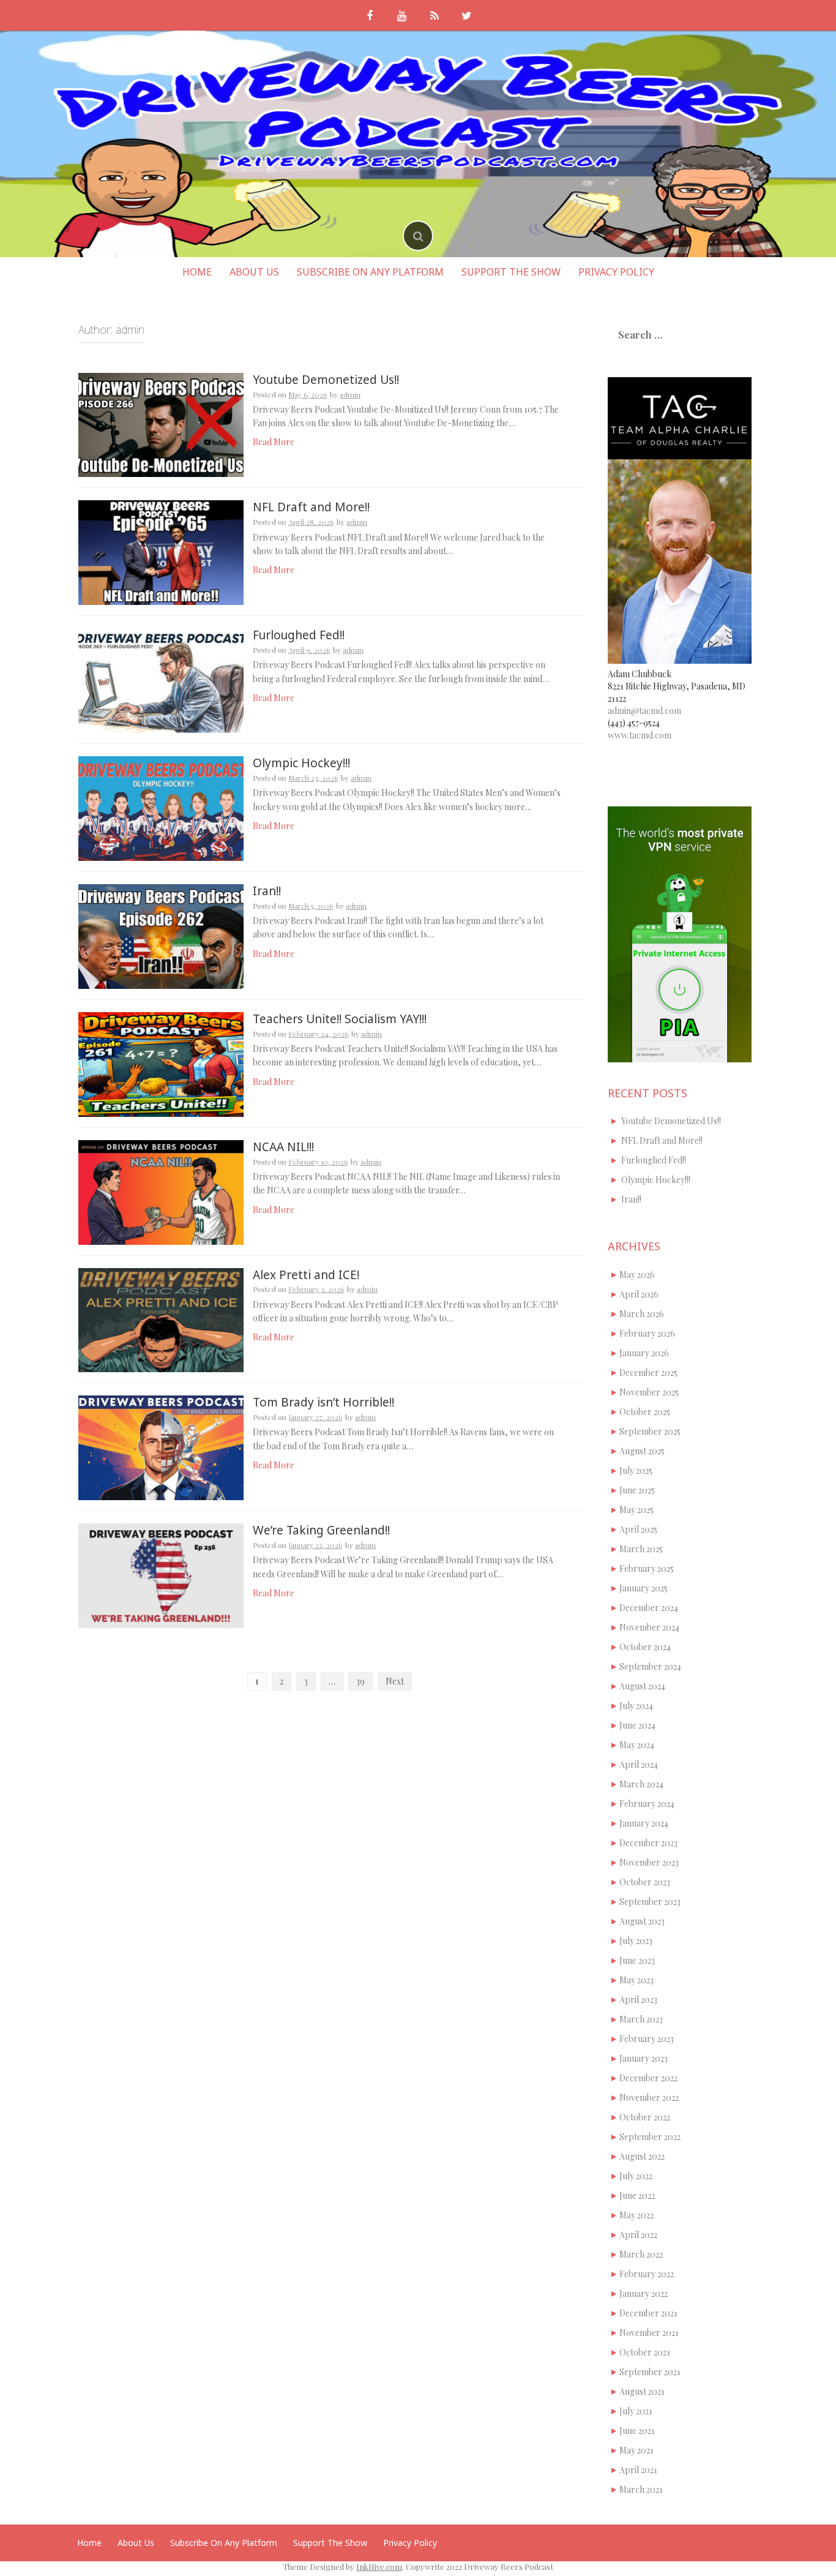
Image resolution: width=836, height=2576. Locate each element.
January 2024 (644, 1823)
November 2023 (649, 1862)
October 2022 (645, 2117)
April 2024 (639, 1764)
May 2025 (636, 1510)
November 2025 (649, 1392)
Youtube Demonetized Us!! (326, 380)
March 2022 (641, 2254)
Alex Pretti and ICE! (306, 1275)
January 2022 (644, 2293)
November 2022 (649, 2097)
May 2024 (637, 1745)
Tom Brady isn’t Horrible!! (323, 1402)
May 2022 (636, 2215)
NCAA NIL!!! (283, 1147)
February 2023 (647, 2039)
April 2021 (638, 2470)
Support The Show (511, 272)
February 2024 (647, 1804)
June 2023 (637, 1960)
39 (360, 1681)
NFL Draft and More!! (311, 507)
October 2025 (645, 1412)
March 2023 (641, 2019)
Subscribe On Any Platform (370, 272)
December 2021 (648, 2313)
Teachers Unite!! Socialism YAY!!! (340, 1019)
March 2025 (641, 1549)
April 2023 (638, 2000)
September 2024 (650, 1666)
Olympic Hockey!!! (301, 763)
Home (197, 272)
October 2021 (645, 2352)
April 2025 (638, 1529)
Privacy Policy (616, 272)
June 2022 (637, 2195)
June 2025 (637, 1490)
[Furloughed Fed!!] (161, 679)
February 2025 (647, 1568)
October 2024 (645, 1647)
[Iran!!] (161, 935)
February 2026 (647, 1333)
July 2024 (636, 1706)
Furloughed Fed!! (299, 635)
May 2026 (637, 1275)
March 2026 (642, 1314)
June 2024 (637, 1725)
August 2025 (642, 1451)
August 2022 (642, 2156)
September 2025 (650, 1431)
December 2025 (648, 1372)
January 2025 (644, 1588)
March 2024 (641, 1784)
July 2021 (636, 2411)
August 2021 (642, 2391)
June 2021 (637, 2431)
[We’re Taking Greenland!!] (161, 1575)
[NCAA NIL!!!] (161, 1191)
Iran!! (267, 891)
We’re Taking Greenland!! (321, 1530)
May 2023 (636, 1980)
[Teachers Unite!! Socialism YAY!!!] (161, 1063)
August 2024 (642, 1686)
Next (395, 1681)
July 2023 (636, 1941)
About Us (254, 272)
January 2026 (644, 1353)
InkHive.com (379, 2567)
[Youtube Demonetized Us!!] (161, 424)
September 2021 (650, 2372)
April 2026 (639, 1294)
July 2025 (636, 1470)
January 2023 (644, 2058)
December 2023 (648, 1843)
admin (350, 394)
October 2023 (645, 1882)
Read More (274, 442)
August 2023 (642, 1921)
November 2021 (649, 2333)
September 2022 (650, 2137)
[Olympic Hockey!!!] (161, 807)
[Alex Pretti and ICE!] (161, 1319)
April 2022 (638, 2235)
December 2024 (649, 1608)
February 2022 (647, 2274)
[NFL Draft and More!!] (161, 552)
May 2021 (636, 2450)
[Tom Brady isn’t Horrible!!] (161, 1447)
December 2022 (648, 2078)
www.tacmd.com (640, 735)
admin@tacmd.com (644, 711)
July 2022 (636, 2176)
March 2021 (641, 2489)
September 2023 (650, 1902)
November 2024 (649, 1627)
